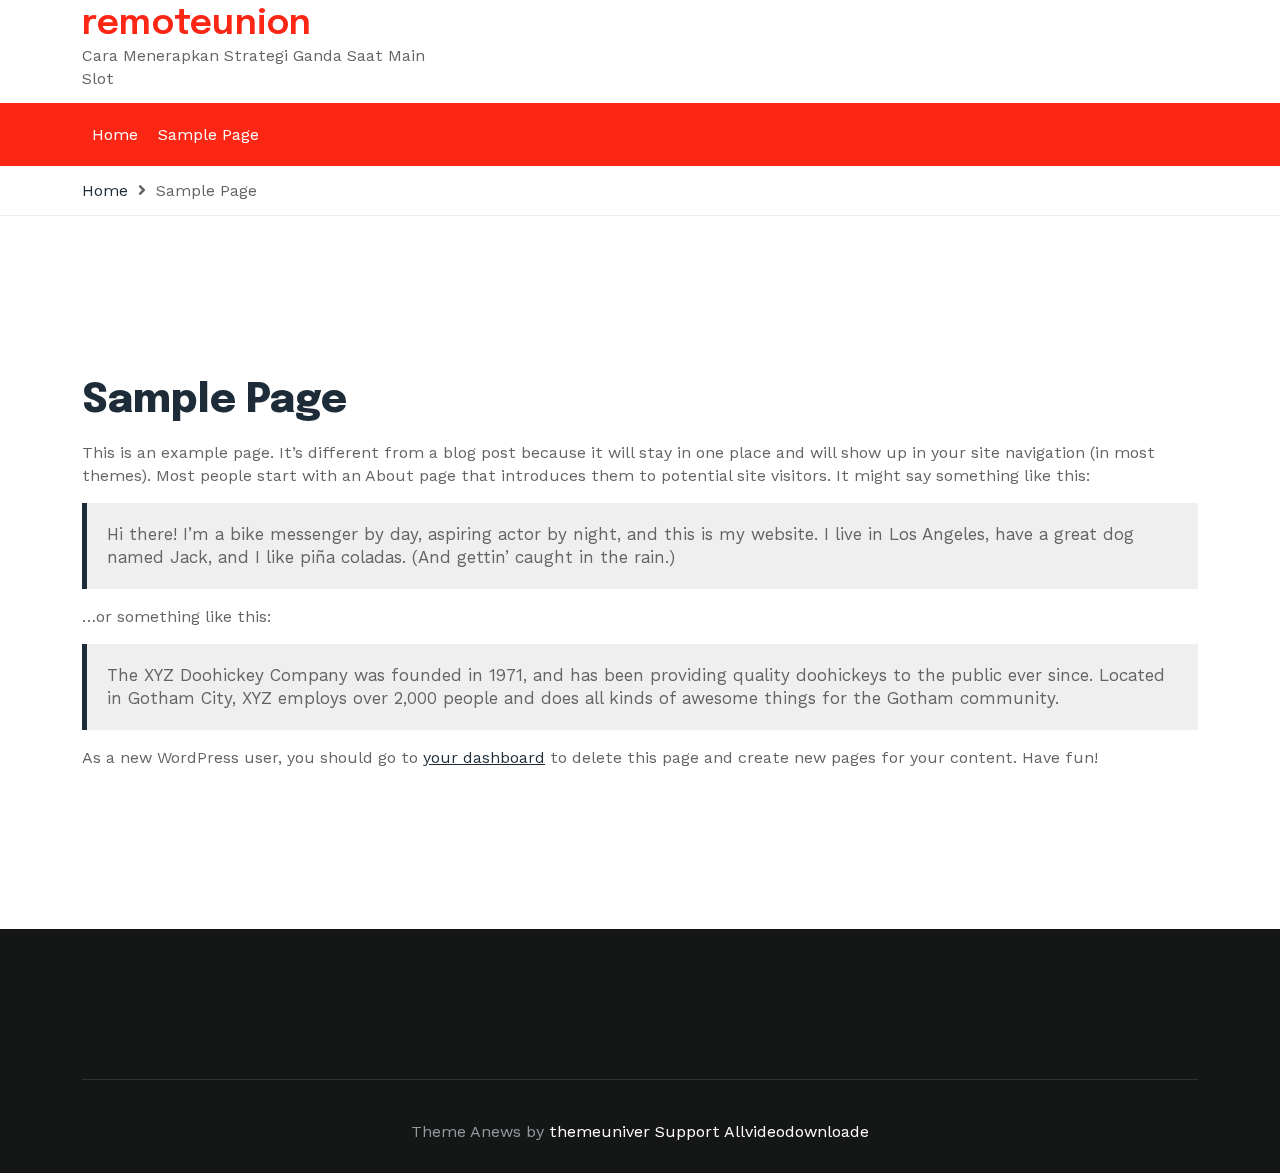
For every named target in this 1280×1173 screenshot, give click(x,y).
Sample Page (208, 134)
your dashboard (484, 757)
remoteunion (197, 24)
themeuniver (599, 1131)
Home (115, 134)
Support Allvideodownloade (762, 1131)
